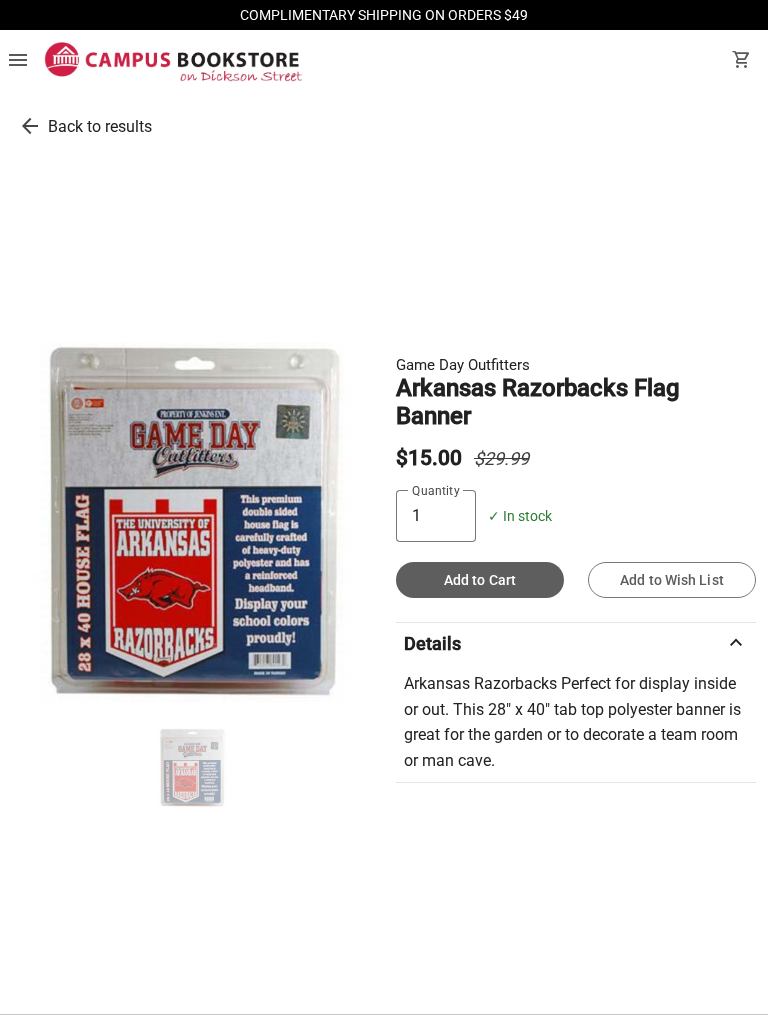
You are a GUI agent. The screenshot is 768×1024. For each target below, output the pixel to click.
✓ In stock (520, 516)
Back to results (100, 126)
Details (576, 643)
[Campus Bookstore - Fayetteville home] (173, 62)
